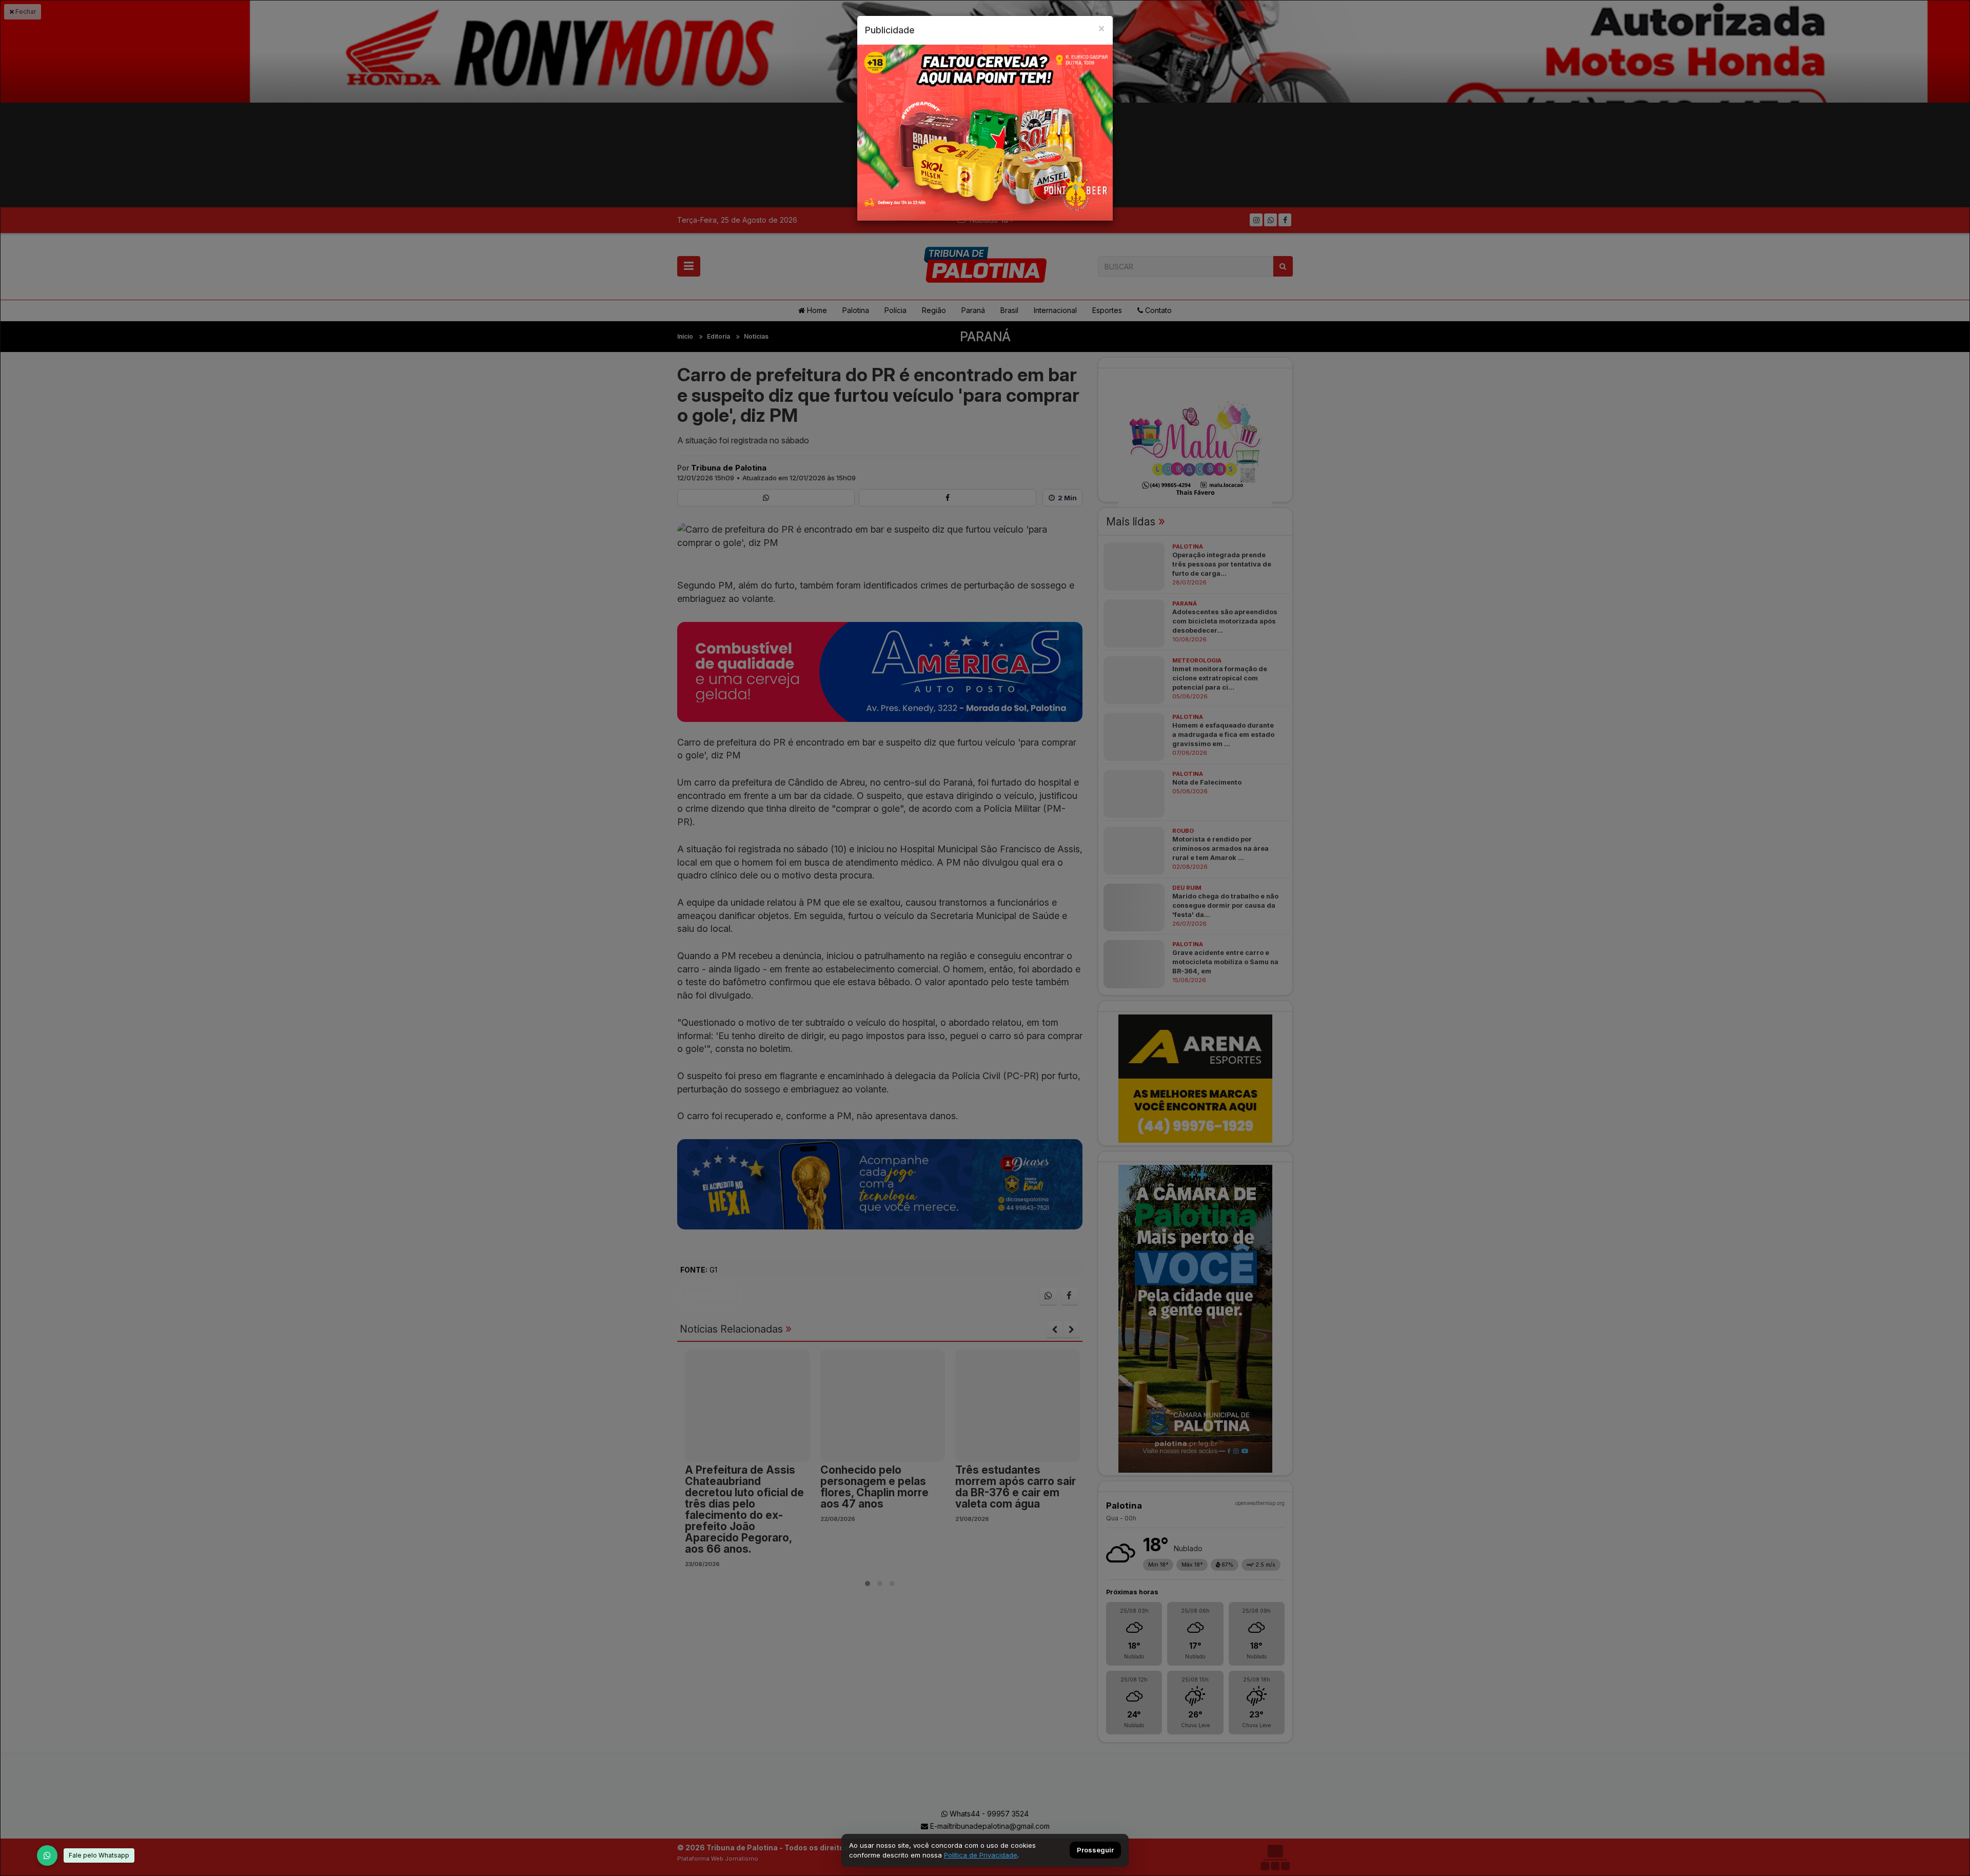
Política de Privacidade (981, 1855)
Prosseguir (1095, 1850)
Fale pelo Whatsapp (99, 1855)
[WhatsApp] (47, 1855)
